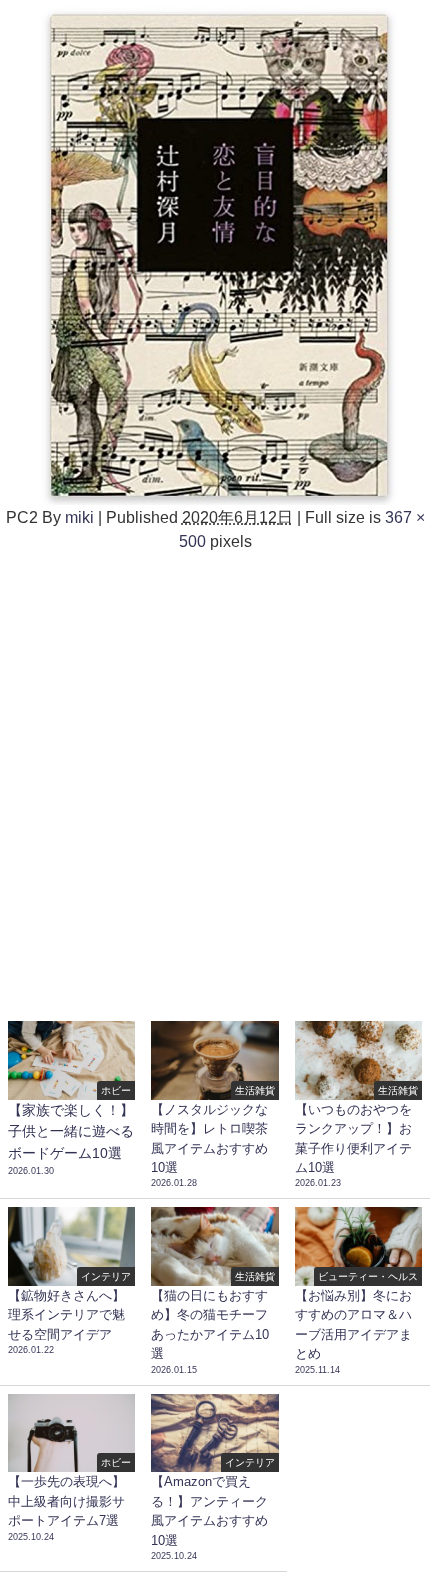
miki (79, 517)
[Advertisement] (215, 778)
